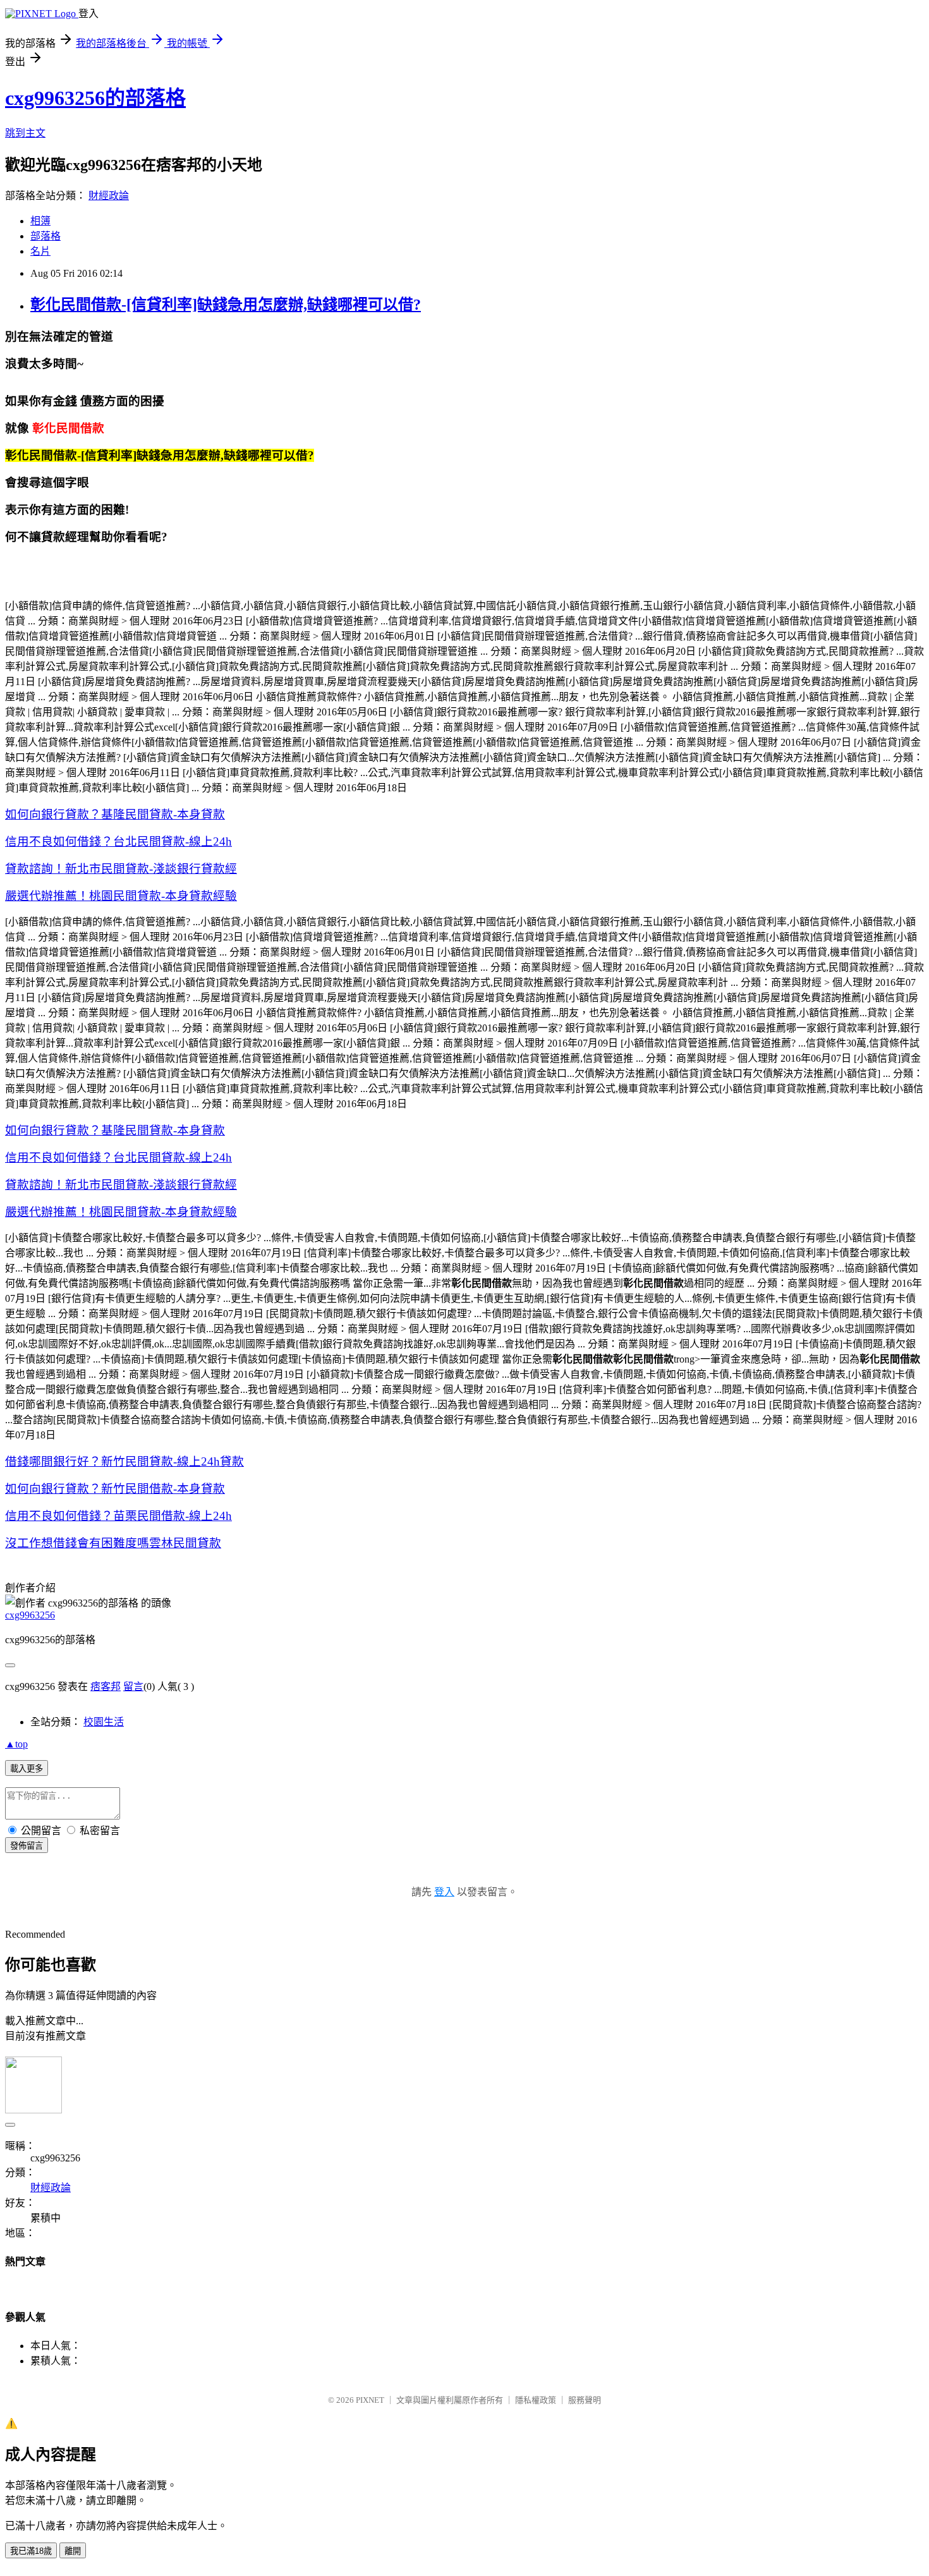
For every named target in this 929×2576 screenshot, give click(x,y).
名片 (40, 251)
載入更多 (27, 1769)
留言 (133, 1686)
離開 (73, 2551)
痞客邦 (106, 1686)
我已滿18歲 (31, 2551)
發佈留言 (27, 1846)
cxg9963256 (30, 1615)
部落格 (46, 236)
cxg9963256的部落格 (95, 98)
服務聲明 (585, 2400)
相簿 (40, 221)
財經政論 (109, 196)
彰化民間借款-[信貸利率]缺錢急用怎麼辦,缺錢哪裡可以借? (226, 305)
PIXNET (370, 2400)
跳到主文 (25, 133)
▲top (16, 1744)
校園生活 (104, 1722)
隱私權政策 (536, 2400)
